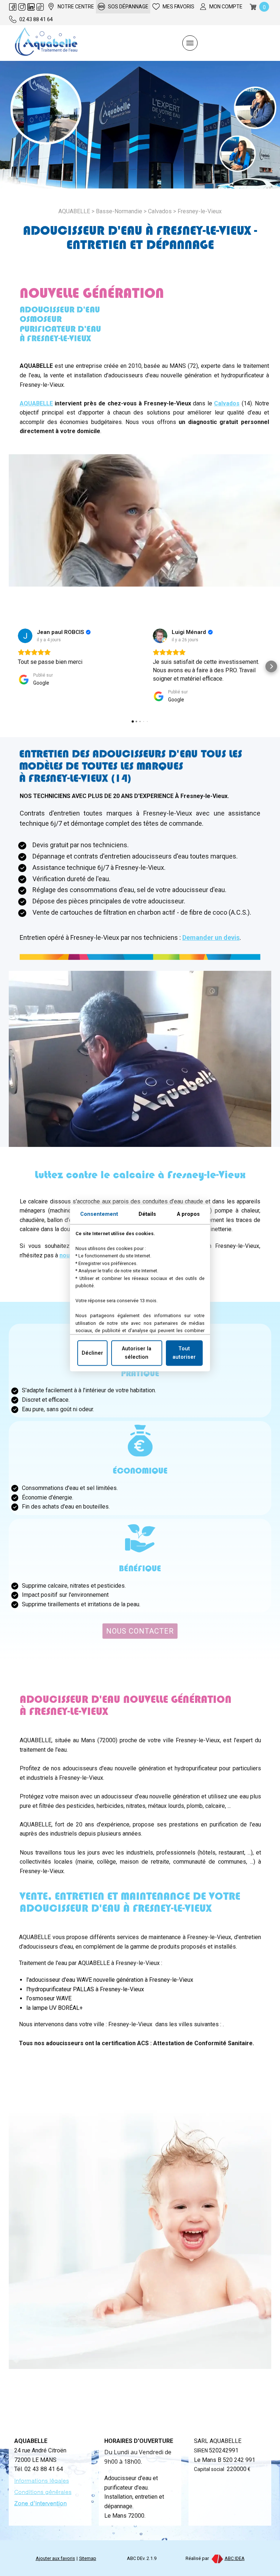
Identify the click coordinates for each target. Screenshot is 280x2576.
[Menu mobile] (190, 43)
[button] (9, 666)
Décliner (92, 1353)
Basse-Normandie (119, 211)
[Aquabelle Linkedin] (31, 7)
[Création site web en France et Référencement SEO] (217, 2558)
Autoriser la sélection (137, 1353)
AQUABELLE (36, 403)
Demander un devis (211, 937)
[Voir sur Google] (25, 636)
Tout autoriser (184, 1353)
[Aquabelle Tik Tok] (40, 7)
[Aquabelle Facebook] (13, 7)
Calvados (160, 211)
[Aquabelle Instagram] (22, 7)
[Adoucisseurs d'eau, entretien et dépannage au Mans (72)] (46, 43)
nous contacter (140, 1631)
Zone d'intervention (40, 2503)
